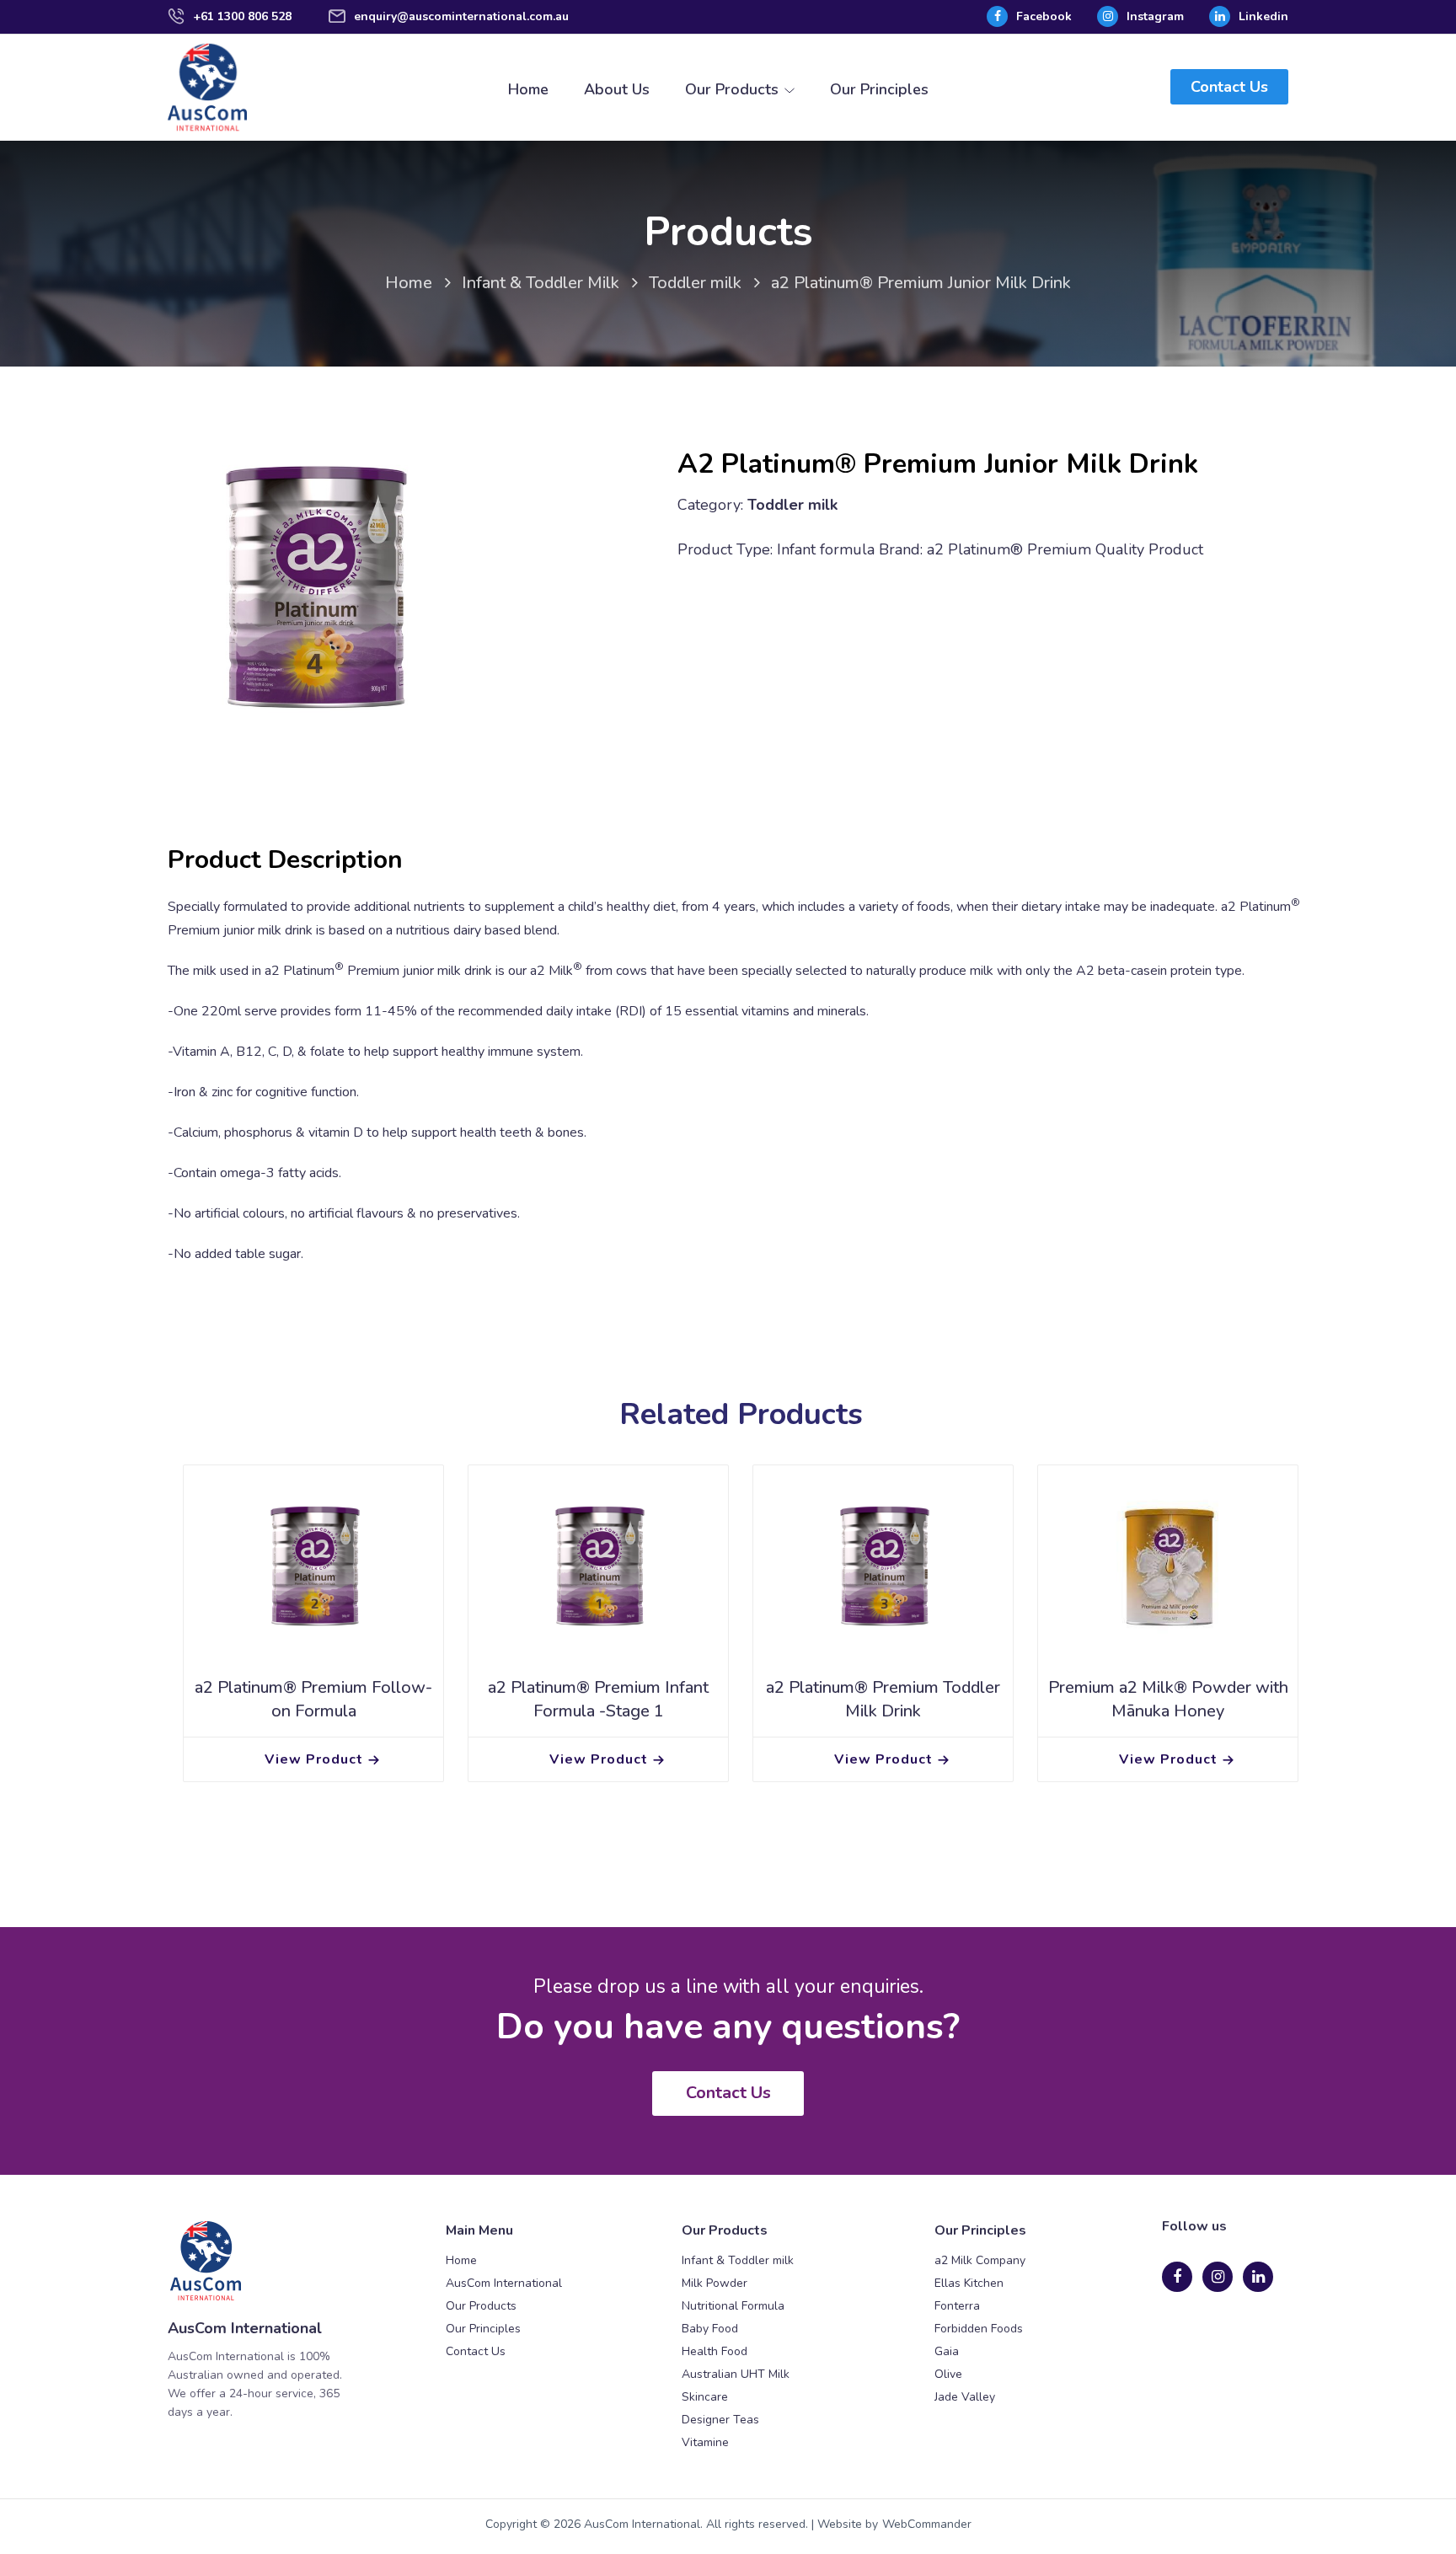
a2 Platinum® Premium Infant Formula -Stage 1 (598, 1699)
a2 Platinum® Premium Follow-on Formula (313, 1699)
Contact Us (1229, 87)
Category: (710, 505)
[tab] (285, 860)
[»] (421, 285)
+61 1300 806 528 (242, 16)
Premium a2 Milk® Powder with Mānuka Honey (1168, 1699)
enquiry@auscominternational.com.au (461, 16)
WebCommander (927, 2524)
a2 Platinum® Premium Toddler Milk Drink (883, 1699)
